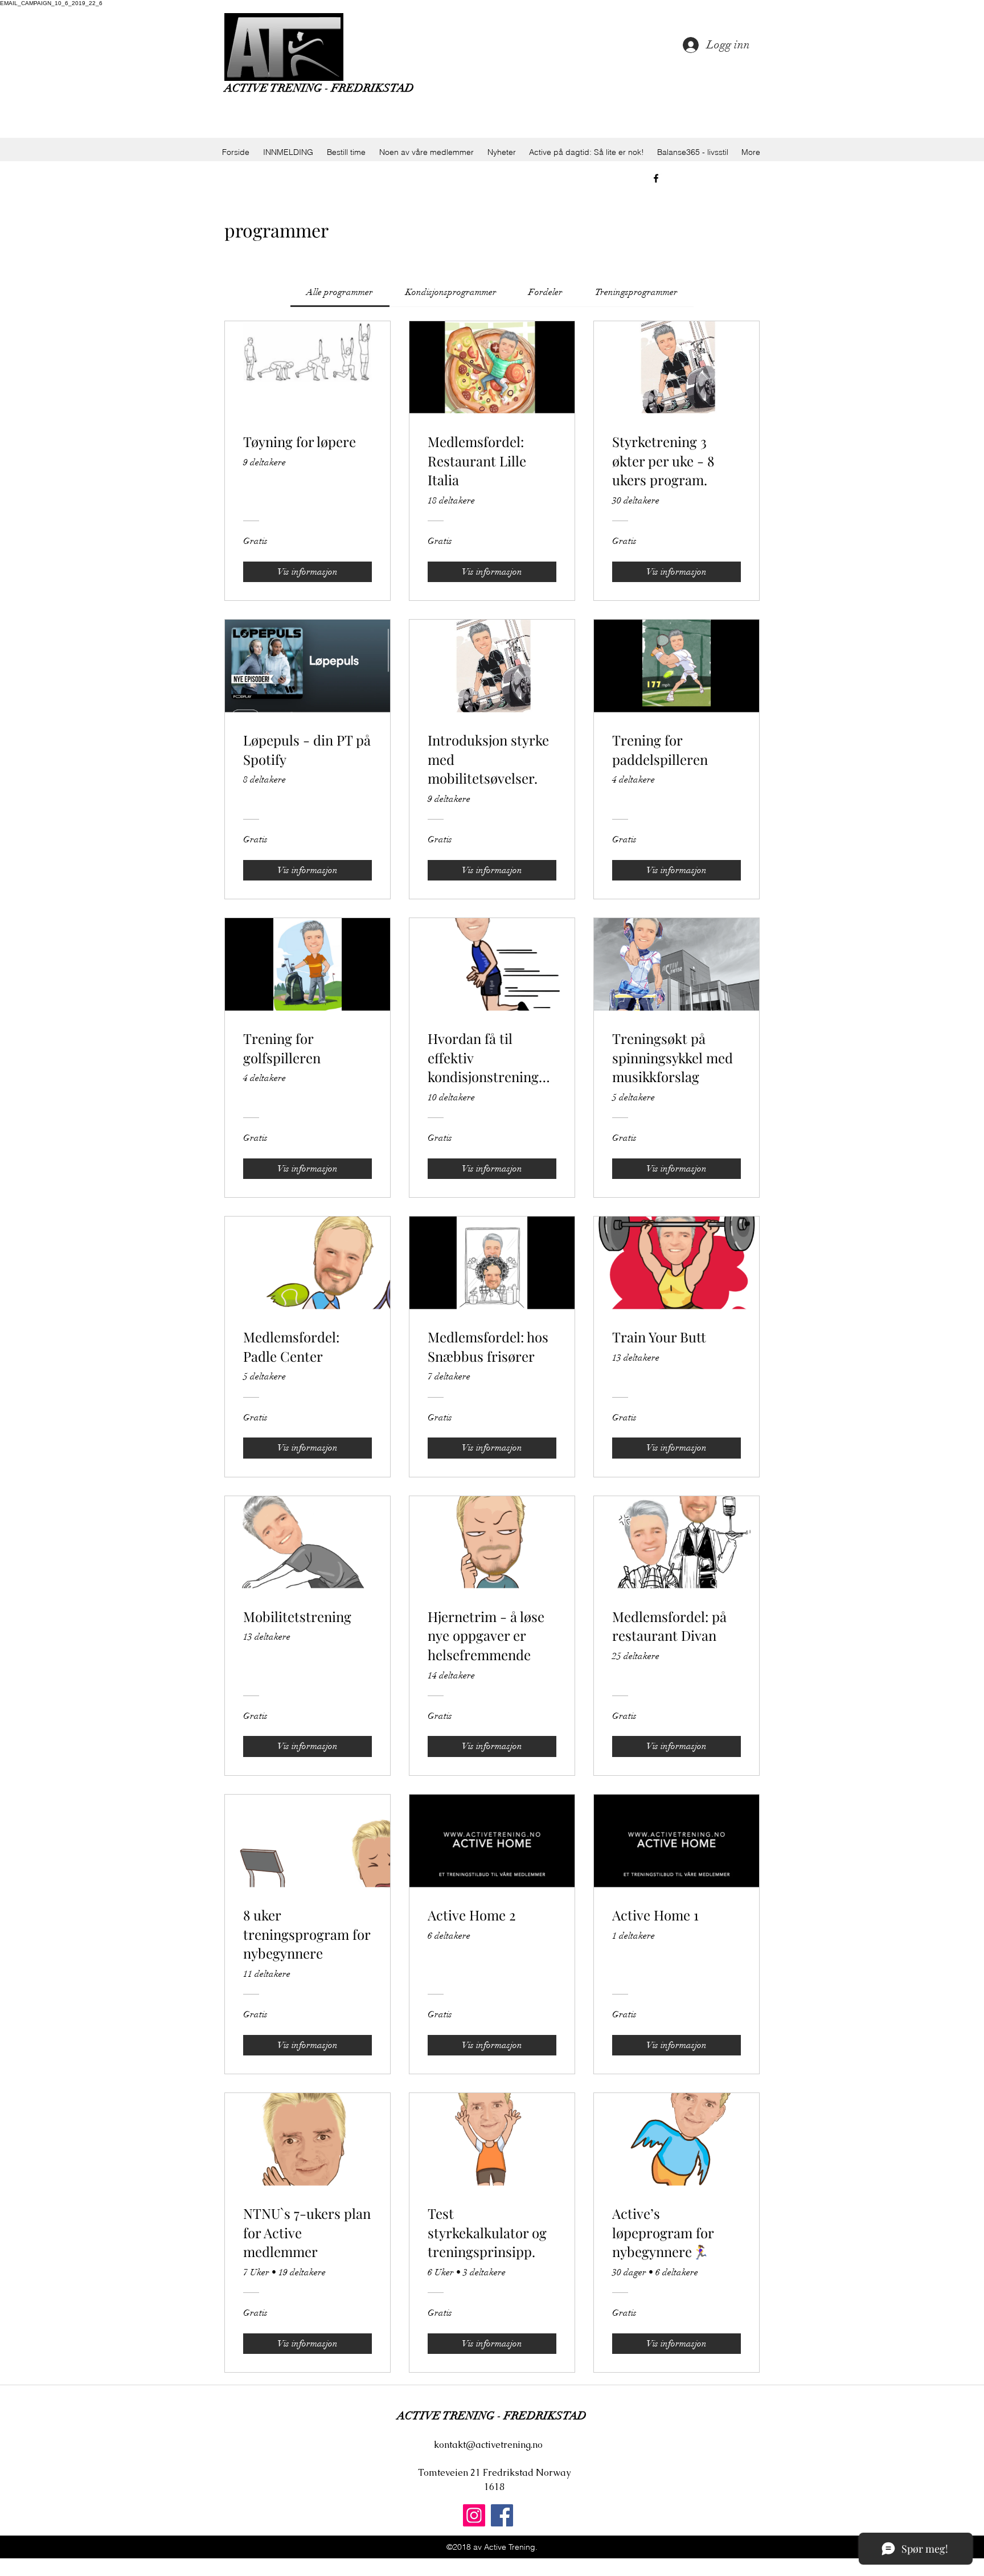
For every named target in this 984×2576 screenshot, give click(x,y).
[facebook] (656, 178)
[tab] (340, 292)
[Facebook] (502, 2515)
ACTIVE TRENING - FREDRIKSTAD (319, 88)
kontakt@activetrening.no (488, 2445)
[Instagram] (474, 2515)
